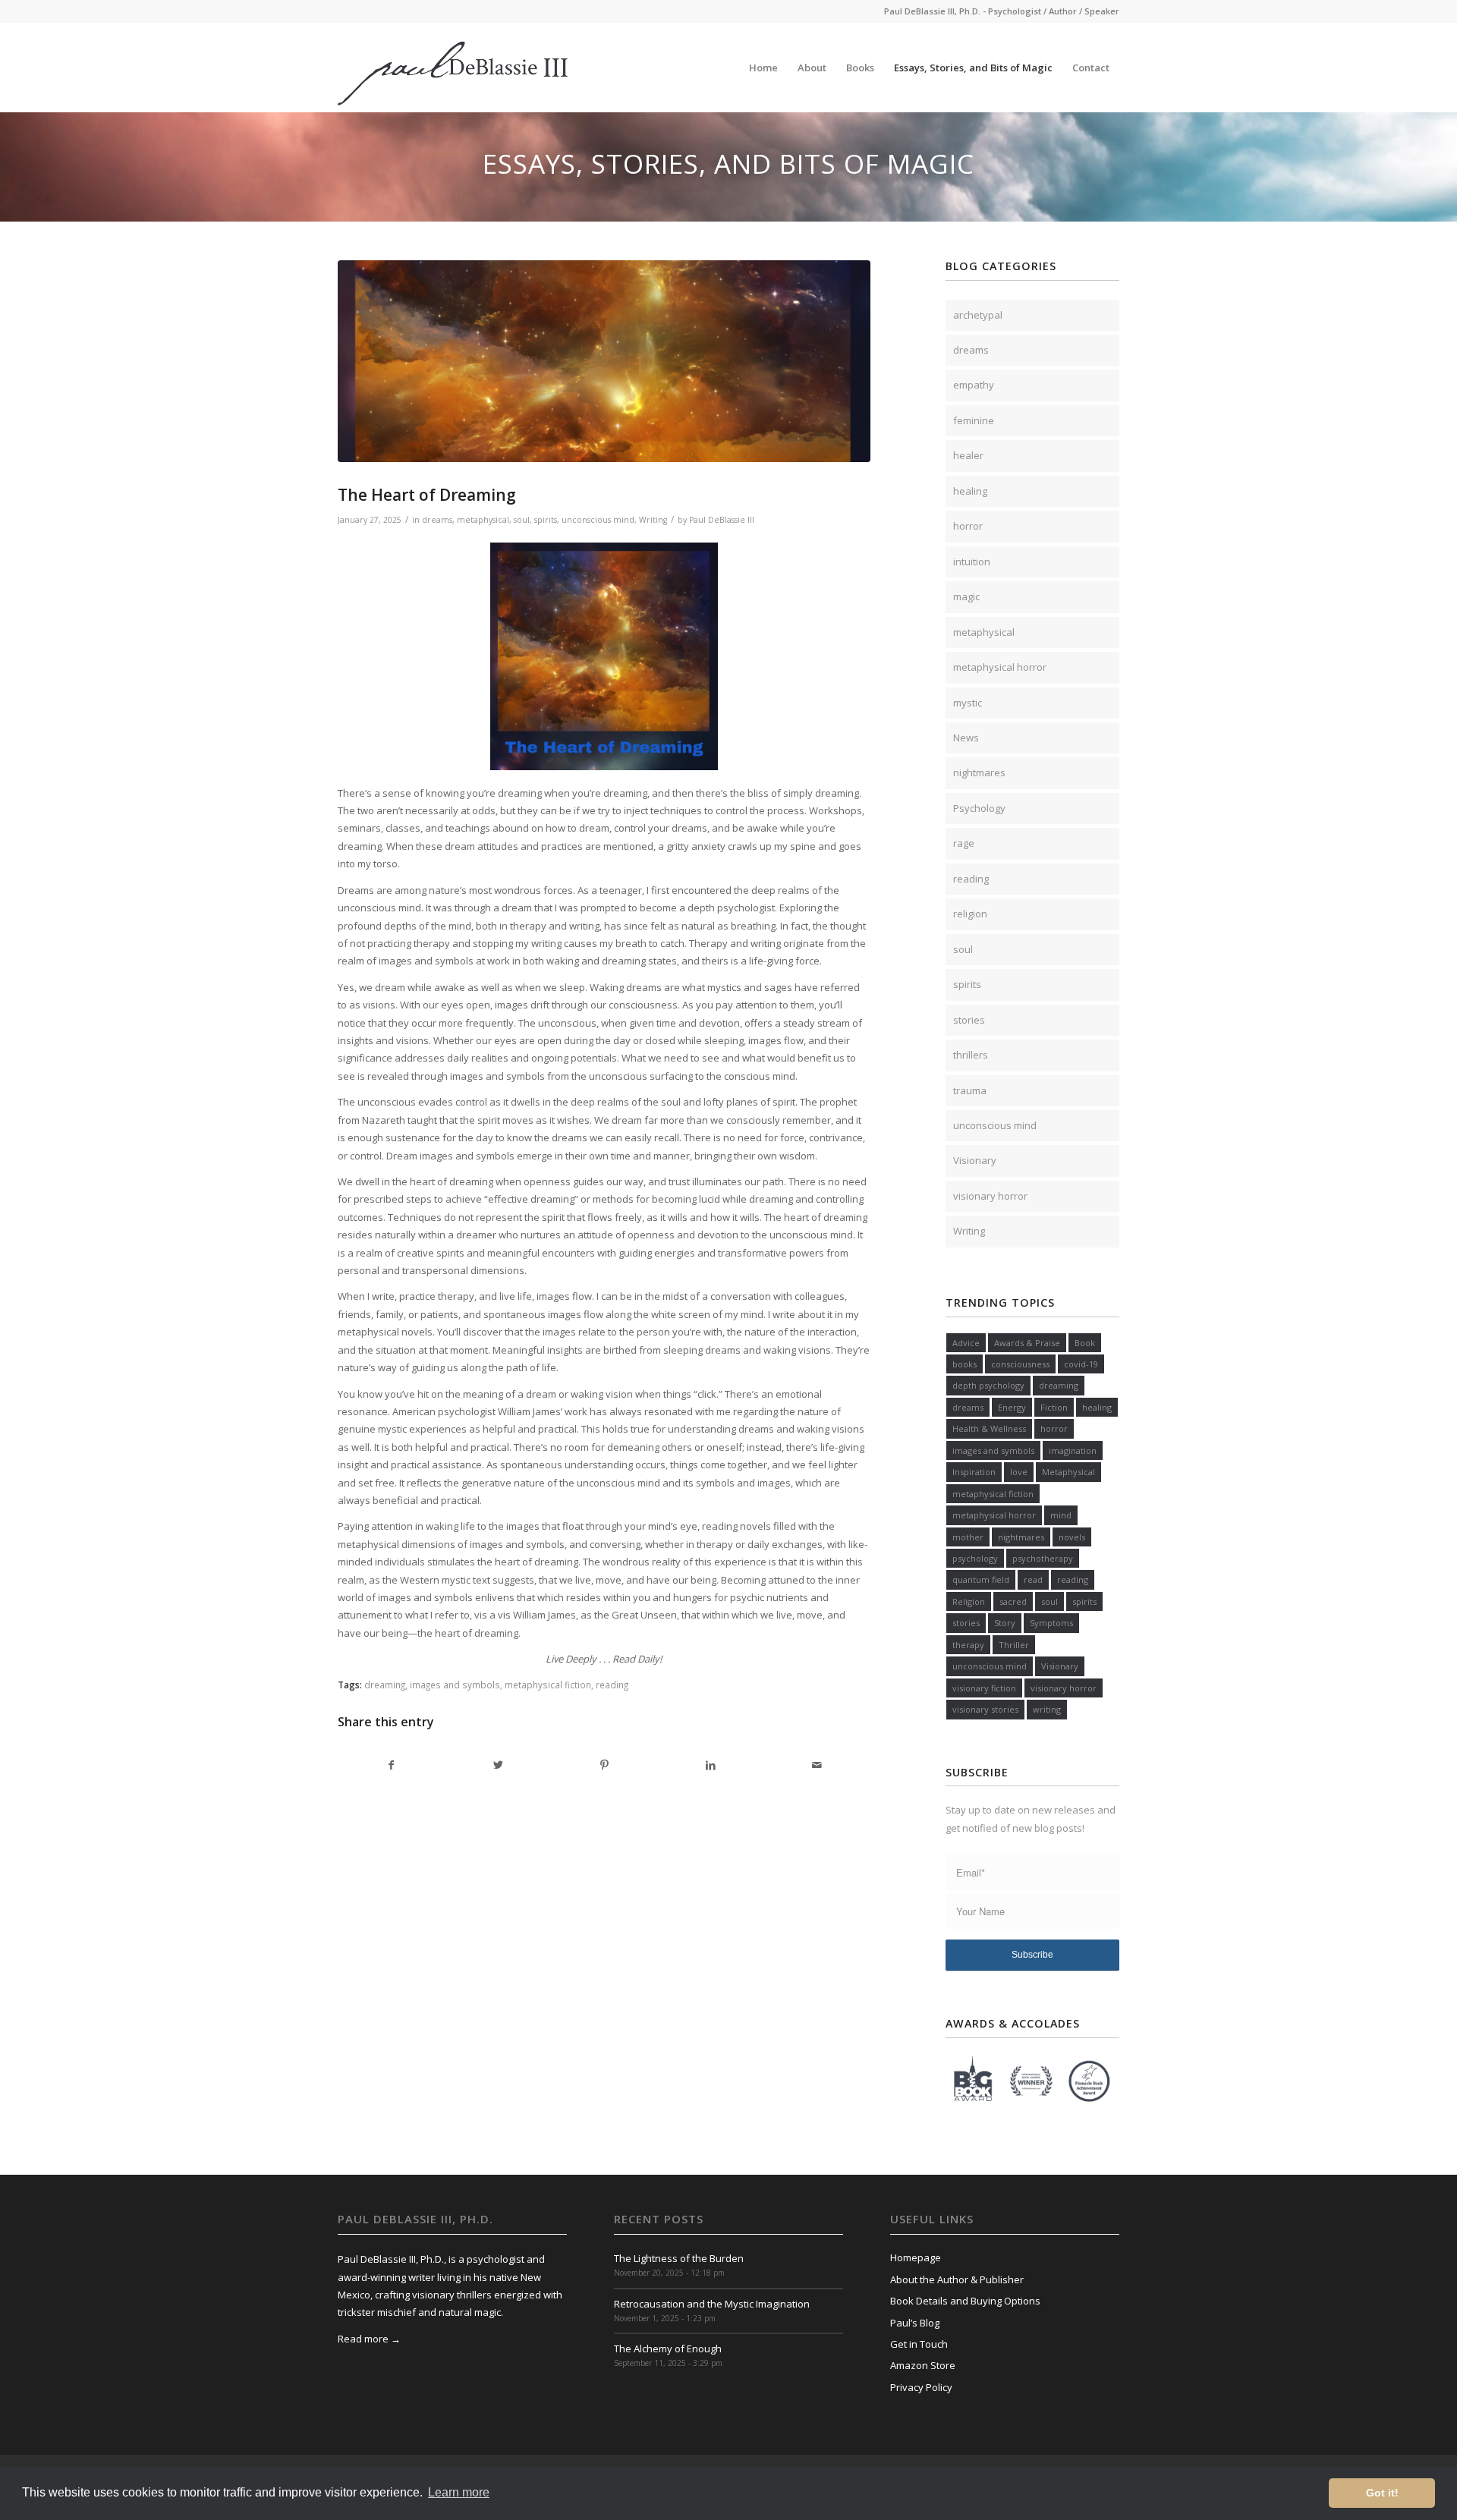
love (1019, 1472)
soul (522, 520)
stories (969, 1020)
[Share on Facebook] (392, 1765)
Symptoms (1051, 1623)
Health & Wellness (989, 1428)
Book (1085, 1343)
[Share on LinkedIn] (711, 1765)
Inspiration (974, 1472)
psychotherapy (1043, 1558)
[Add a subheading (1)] (604, 362)
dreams (437, 520)
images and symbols (455, 1685)
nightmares (979, 772)
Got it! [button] (1382, 2493)
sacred (1013, 1601)
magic (966, 596)
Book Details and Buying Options (965, 2301)
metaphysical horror (1000, 667)
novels (1072, 1537)
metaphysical (483, 520)
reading (612, 1685)
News (966, 738)
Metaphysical (1068, 1472)
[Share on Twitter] (498, 1765)
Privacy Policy (921, 2387)
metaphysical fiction (548, 1685)
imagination (1073, 1450)
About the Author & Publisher (957, 2279)
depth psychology (988, 1385)
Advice (966, 1343)
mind (1061, 1515)
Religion (969, 1601)
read (1033, 1579)
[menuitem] (763, 68)
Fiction (1054, 1407)
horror (968, 526)
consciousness (1020, 1364)
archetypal (978, 315)
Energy (1012, 1407)
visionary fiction (984, 1688)
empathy (974, 385)
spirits (546, 520)
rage (964, 843)
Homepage (916, 2257)
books (965, 1364)
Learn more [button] (459, 2492)
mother (968, 1537)
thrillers (971, 1055)
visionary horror (990, 1196)
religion (970, 914)
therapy (968, 1645)
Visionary (975, 1160)
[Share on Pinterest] (604, 1765)
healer (968, 455)
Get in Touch (919, 2344)
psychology (975, 1558)
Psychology (979, 808)
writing (1047, 1709)
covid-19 (1081, 1364)
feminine (974, 420)
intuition (972, 562)
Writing (653, 520)
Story (1005, 1623)
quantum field (981, 1579)
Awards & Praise (1027, 1343)
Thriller (1014, 1645)
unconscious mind (598, 520)
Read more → (369, 2339)
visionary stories (985, 1709)
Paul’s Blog (915, 2323)
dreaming (385, 1685)
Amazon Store (923, 2365)
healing (970, 491)
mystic (968, 703)
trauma (970, 1090)
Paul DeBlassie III (722, 520)
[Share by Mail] (817, 1765)
